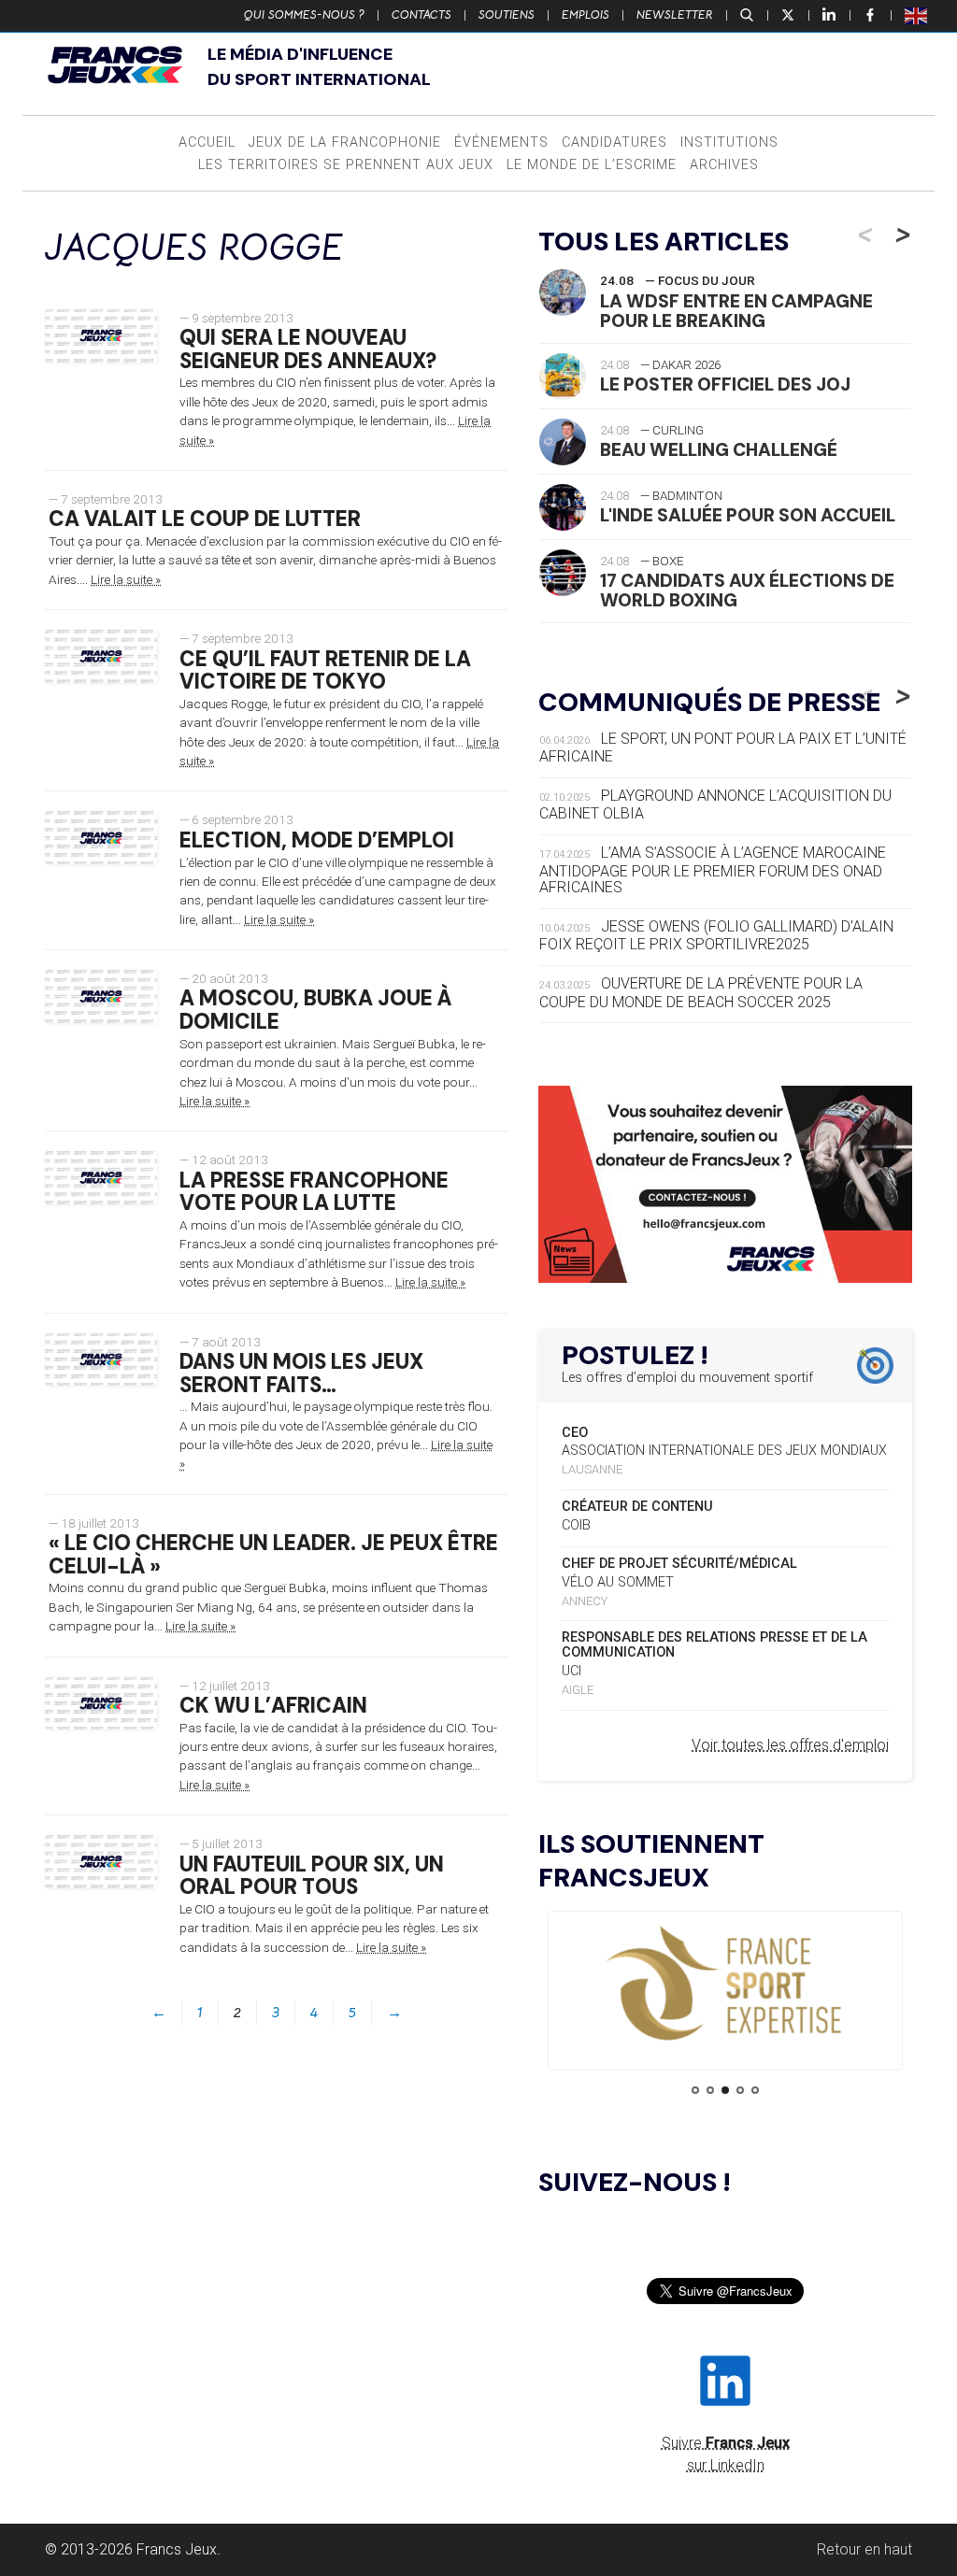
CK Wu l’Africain (273, 1706)
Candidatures (614, 142)
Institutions (729, 142)
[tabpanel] (725, 1985)
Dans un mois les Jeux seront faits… (301, 1373)
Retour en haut (864, 2549)
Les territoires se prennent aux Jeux (346, 165)
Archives (724, 165)
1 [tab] (695, 2090)
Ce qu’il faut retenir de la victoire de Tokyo (325, 671)
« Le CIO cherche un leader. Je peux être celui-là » (273, 1555)
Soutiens (507, 15)
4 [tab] (740, 2090)
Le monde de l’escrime (592, 165)
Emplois (586, 15)
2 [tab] (710, 2090)
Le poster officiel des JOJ (725, 384)
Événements (501, 142)
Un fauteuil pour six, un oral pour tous (312, 1876)
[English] (917, 15)
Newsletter (675, 15)
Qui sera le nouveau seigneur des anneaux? (308, 349)
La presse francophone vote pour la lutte (314, 1192)
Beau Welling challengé (719, 450)
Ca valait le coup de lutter (205, 519)
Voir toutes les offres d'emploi (790, 1745)
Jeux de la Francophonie (345, 142)
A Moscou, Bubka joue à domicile (315, 1010)
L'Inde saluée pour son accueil (748, 515)
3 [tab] (725, 2090)
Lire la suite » (126, 579)
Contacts (421, 15)
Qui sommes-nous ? (304, 15)
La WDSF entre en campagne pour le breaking (736, 311)
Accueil (207, 142)
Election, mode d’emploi (317, 840)
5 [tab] (755, 2090)
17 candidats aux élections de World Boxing (747, 591)
